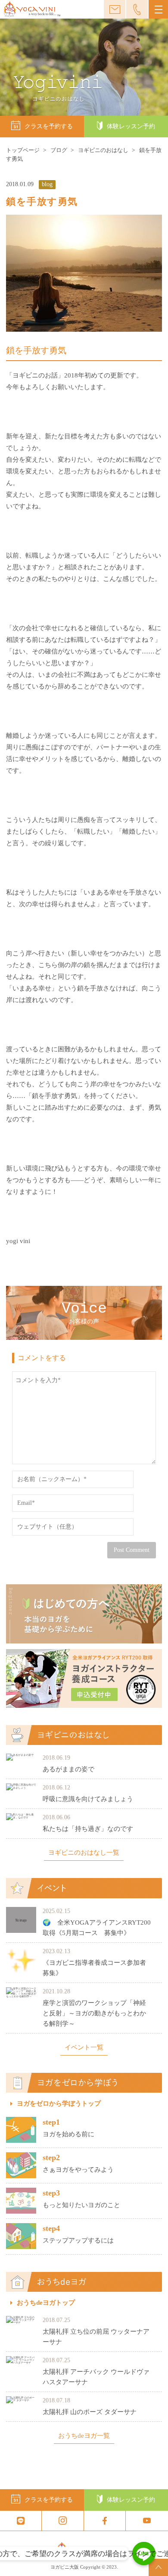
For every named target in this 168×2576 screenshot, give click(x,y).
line (21, 2521)
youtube (147, 2521)
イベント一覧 (84, 2048)
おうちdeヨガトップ (46, 2303)
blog (47, 184)
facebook (105, 2521)
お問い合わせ (115, 9)
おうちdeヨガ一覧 (84, 2436)
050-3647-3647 (137, 9)
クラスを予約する (49, 126)
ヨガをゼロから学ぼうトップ (59, 2104)
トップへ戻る (158, 2567)
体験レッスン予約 (131, 126)
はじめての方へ (84, 1614)
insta (63, 2521)
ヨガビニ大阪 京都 (32, 10)
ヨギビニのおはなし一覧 (84, 1853)
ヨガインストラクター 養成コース (84, 1678)
